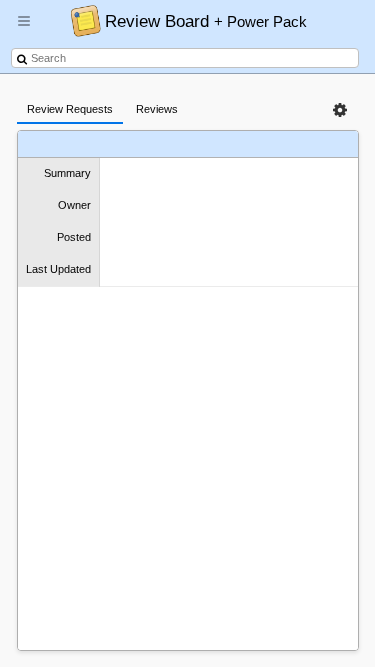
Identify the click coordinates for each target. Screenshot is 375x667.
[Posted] (243, 144)
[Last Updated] (293, 144)
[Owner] (206, 144)
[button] (24, 29)
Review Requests (70, 109)
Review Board (206, 21)
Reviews (157, 109)
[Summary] (163, 144)
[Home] (80, 20)
